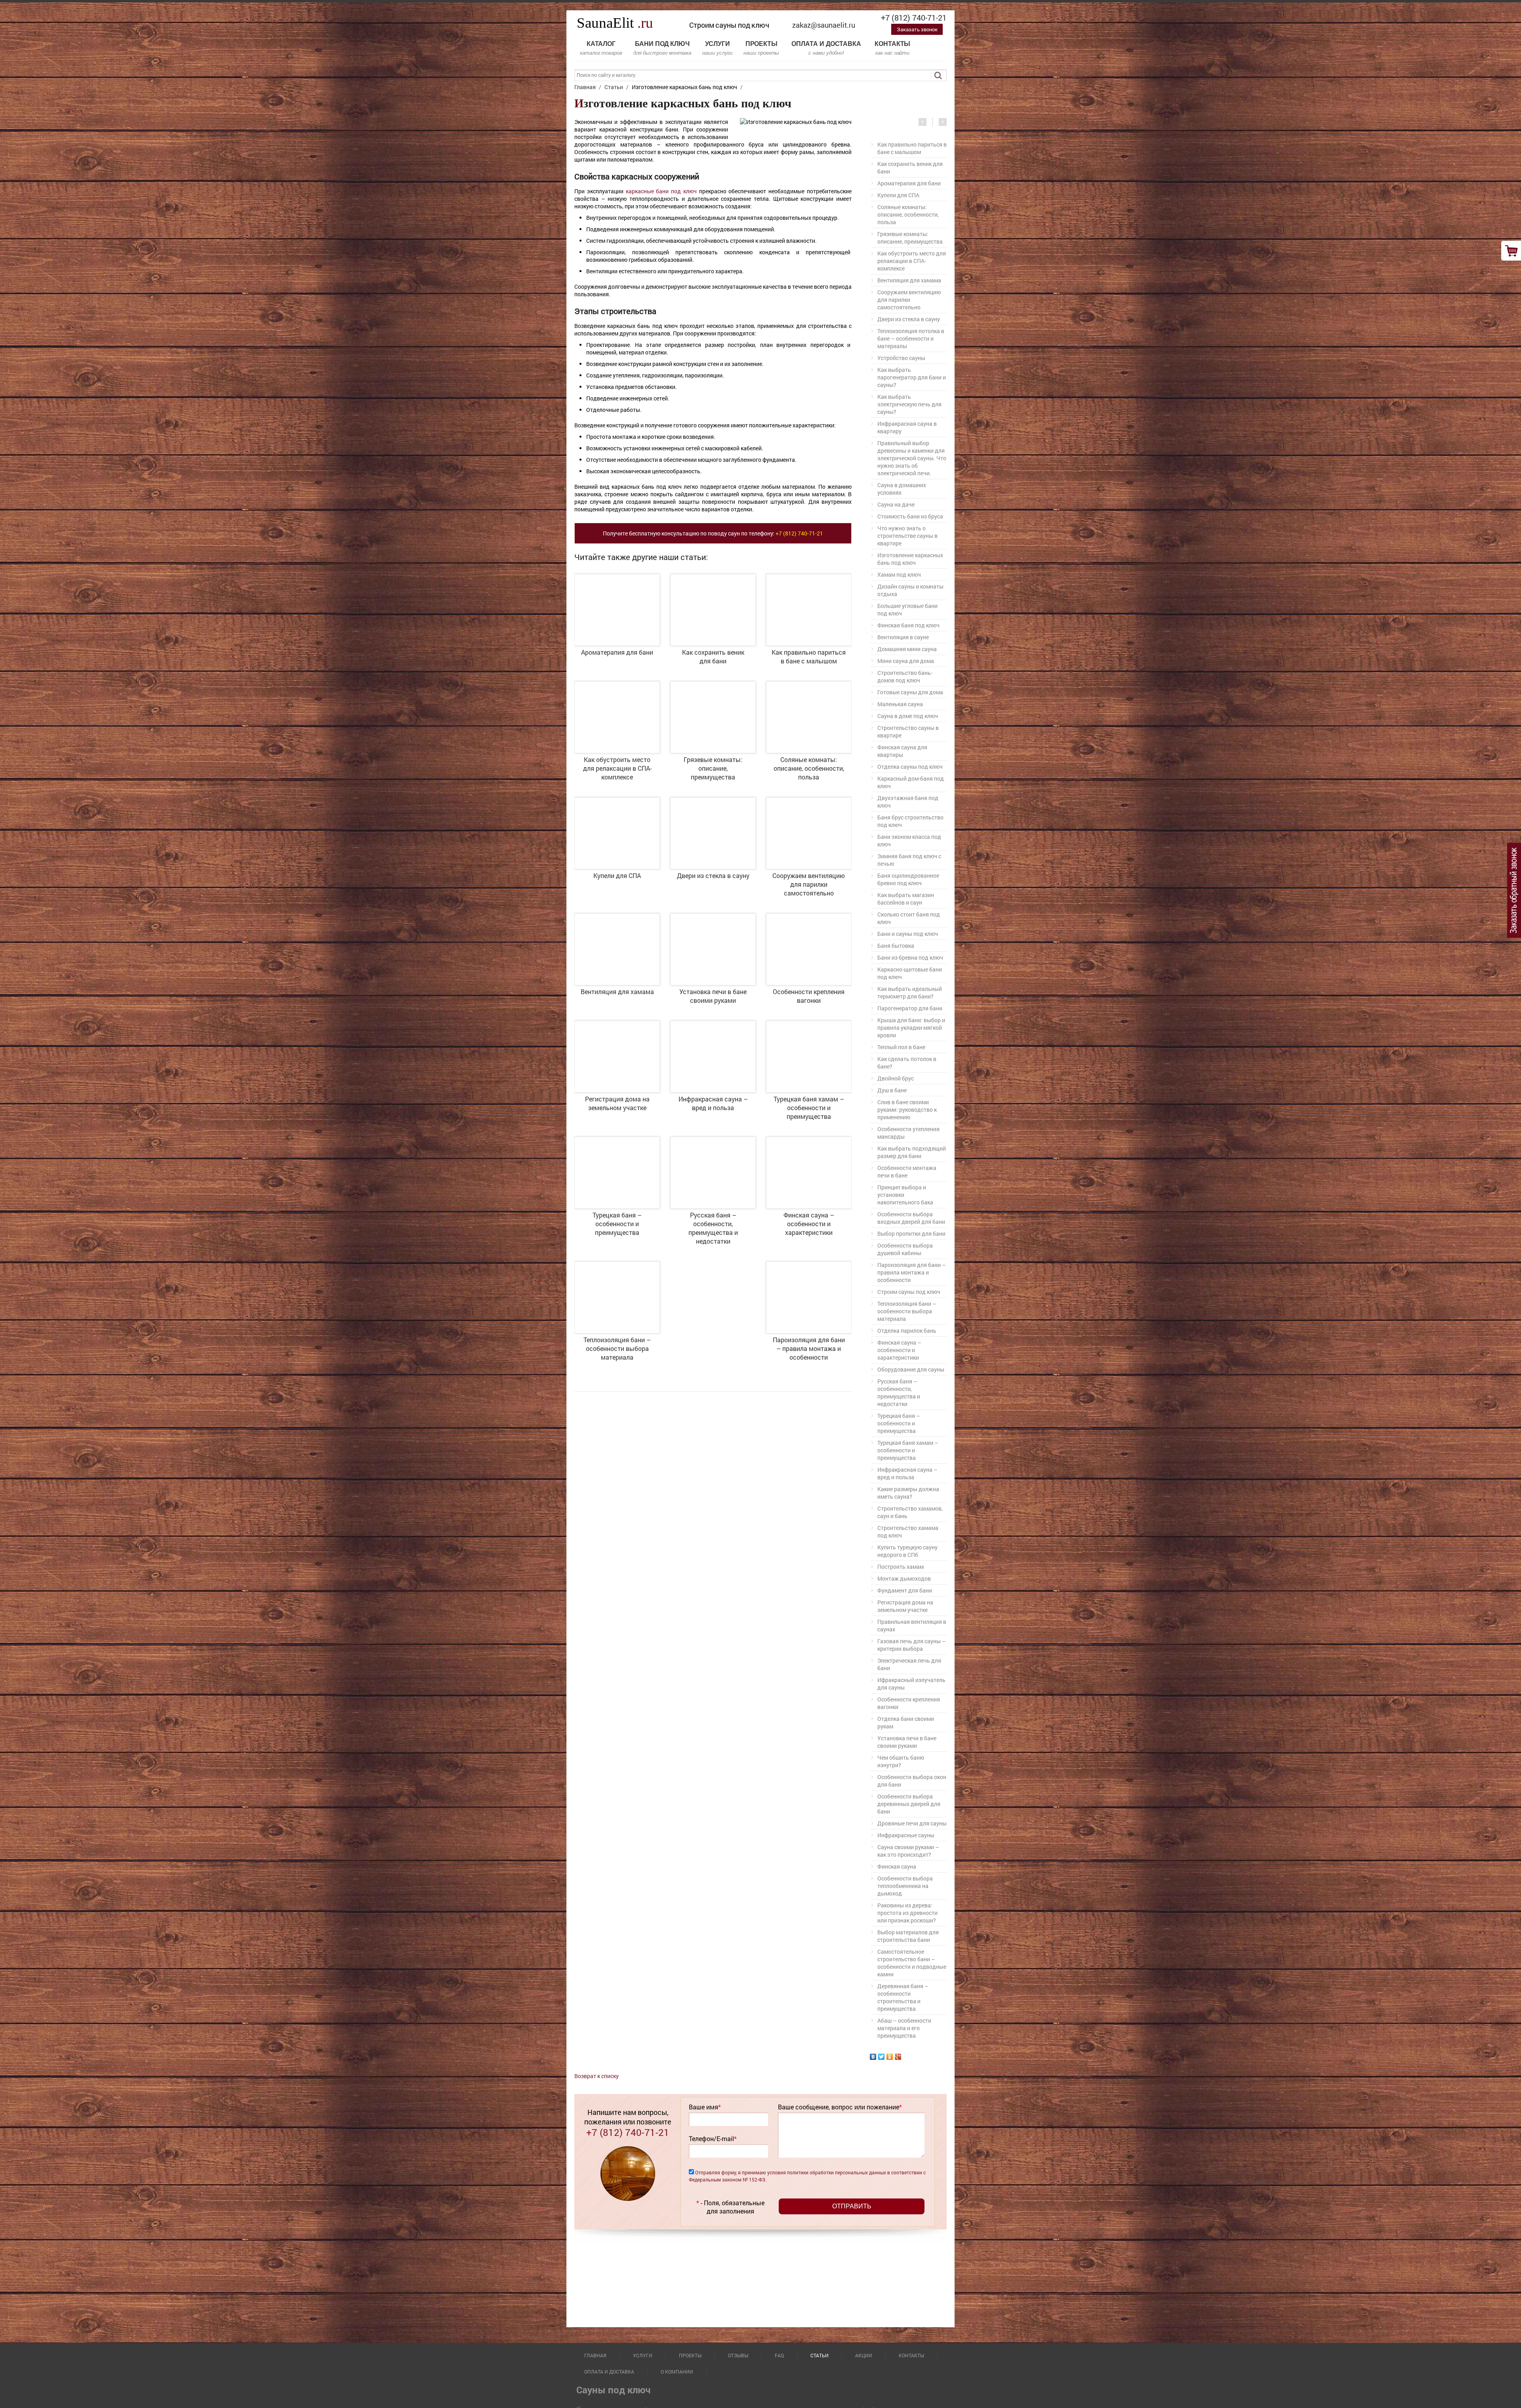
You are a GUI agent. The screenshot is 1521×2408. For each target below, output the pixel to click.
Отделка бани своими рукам (906, 1722)
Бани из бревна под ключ (910, 957)
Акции (864, 2355)
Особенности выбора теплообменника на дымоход (905, 1886)
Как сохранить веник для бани (910, 168)
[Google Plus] (898, 2057)
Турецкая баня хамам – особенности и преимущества (908, 1450)
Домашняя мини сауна (907, 649)
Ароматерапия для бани (909, 183)
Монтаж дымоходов (904, 1578)
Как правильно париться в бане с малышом (912, 148)
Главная (595, 2355)
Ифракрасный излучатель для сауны (911, 1684)
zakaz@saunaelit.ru (824, 25)
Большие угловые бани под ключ (907, 610)
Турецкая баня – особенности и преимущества (899, 1423)
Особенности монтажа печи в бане (907, 1172)
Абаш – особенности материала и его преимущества (904, 2028)
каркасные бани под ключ (661, 191)
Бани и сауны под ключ (908, 934)
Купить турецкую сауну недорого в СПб (907, 1551)
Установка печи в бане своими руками (907, 1742)
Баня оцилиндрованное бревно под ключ (908, 879)
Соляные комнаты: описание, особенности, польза (908, 214)
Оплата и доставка (826, 48)
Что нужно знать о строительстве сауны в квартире (907, 536)
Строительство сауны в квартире (908, 732)
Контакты (892, 48)
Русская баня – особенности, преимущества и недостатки (899, 1393)
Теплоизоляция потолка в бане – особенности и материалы (911, 338)
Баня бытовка (896, 946)
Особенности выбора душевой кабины (905, 1249)
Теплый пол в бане (901, 1047)
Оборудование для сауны (911, 1369)
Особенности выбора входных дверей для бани (911, 1218)
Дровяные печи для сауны (912, 1823)
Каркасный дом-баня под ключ (911, 782)
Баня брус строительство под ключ (910, 821)
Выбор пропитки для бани (911, 1234)
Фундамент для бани (905, 1590)
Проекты (761, 48)
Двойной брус (896, 1078)
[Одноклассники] (890, 2057)
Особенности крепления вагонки (909, 1703)
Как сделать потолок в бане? (907, 1063)
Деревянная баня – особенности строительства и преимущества (903, 1997)
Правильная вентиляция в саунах (912, 1625)
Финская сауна (897, 1866)
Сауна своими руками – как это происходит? (908, 1851)
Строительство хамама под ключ (908, 1532)
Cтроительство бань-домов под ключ (905, 676)
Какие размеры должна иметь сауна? (908, 1493)
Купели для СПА (898, 195)
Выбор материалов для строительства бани (908, 1936)
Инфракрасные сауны (906, 1835)
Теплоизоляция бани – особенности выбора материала (907, 1311)
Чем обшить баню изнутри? (901, 1761)
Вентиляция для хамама (909, 280)
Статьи (820, 2355)
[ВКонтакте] (873, 2057)
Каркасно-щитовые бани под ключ (910, 973)
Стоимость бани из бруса (910, 516)
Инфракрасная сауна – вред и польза (907, 1473)
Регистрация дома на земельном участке (905, 1606)
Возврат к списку (597, 2076)
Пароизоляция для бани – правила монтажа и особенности (912, 1272)
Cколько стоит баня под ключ (909, 918)
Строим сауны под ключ (909, 1292)
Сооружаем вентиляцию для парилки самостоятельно (909, 300)
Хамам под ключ (899, 574)
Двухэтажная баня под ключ (908, 802)
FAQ (779, 2355)
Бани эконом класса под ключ (909, 840)
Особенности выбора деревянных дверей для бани (909, 1804)
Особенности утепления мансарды (908, 1133)
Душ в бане (892, 1090)
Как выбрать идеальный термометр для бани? (910, 993)
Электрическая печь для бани (909, 1664)
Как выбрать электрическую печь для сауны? (909, 404)
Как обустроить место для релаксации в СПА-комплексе (912, 261)
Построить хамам (901, 1567)
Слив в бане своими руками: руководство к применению (907, 1110)
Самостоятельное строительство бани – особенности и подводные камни (912, 1963)
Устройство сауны (901, 358)
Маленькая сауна (900, 704)
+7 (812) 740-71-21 (914, 17)
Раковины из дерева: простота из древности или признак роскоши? (907, 1913)
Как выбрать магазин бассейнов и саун (906, 899)
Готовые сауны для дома (910, 692)
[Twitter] (882, 2057)
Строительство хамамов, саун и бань (910, 1512)
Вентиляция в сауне (903, 637)
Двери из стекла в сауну (909, 319)
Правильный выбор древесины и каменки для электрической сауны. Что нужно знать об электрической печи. (912, 458)
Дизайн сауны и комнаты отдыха (910, 590)
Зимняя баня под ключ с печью (909, 860)
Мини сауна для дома (906, 661)
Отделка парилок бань (907, 1331)
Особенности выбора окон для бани (912, 1781)
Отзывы (738, 2355)
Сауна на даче (896, 504)
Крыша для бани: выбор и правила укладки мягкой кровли (911, 1028)
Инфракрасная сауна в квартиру (907, 427)
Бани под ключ (662, 48)
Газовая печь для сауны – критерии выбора (912, 1645)
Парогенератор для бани (910, 1008)
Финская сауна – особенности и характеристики (899, 1350)
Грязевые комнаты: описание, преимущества (910, 238)
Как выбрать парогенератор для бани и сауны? (912, 377)
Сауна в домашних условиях (902, 489)
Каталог (601, 48)
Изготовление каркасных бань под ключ (910, 559)
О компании (677, 2372)
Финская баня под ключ (908, 625)
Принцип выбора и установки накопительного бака (905, 1195)
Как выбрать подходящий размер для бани (912, 1152)
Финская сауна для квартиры (902, 751)
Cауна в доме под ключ (908, 716)
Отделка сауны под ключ (910, 767)
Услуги (717, 48)
